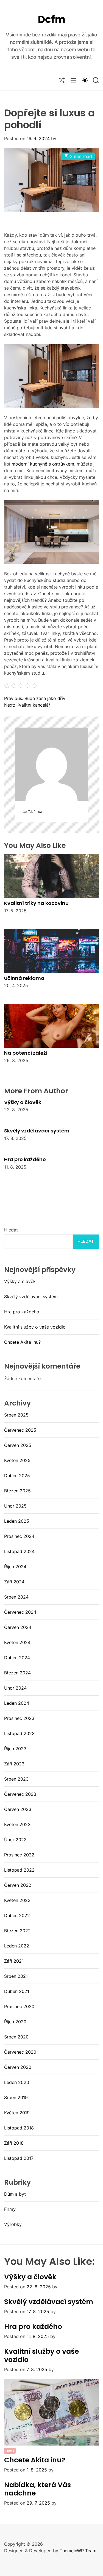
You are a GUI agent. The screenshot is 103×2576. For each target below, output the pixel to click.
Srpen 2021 (16, 1976)
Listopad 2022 (19, 1870)
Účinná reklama (24, 978)
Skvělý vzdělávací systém (37, 1131)
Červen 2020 (18, 2067)
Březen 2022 (17, 1931)
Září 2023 (14, 1764)
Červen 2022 (18, 1885)
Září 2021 (14, 1961)
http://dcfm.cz (31, 812)
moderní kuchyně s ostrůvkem (43, 464)
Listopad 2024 (19, 1551)
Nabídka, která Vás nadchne (37, 2489)
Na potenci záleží (26, 1053)
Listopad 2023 (19, 1733)
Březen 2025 (17, 1491)
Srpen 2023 (16, 1779)
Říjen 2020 (15, 2022)
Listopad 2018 (19, 2128)
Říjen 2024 (15, 1567)
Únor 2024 (15, 1688)
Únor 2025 (15, 1506)
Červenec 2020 (20, 2052)
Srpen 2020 (16, 2037)
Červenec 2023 (20, 1794)
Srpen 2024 (16, 1597)
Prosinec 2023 (19, 1718)
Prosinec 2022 (19, 1855)
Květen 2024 (17, 1642)
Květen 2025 (17, 1460)
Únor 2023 (15, 1840)
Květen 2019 (17, 2113)
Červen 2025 (18, 1445)
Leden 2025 (17, 1521)
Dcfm (52, 19)
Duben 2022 (17, 1915)
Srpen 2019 (16, 2097)
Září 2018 (14, 2143)
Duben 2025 (17, 1476)
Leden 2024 (17, 1703)
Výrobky (13, 2224)
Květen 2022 (17, 1900)
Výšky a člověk (23, 1102)
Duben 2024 (17, 1658)
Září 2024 (14, 1582)
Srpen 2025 (16, 1415)
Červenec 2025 (20, 1430)
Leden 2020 (17, 2082)
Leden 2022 (17, 1946)
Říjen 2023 (15, 1749)
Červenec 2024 (20, 1612)
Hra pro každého (25, 1159)
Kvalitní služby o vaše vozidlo (35, 1327)
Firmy (10, 2209)
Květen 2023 (17, 1824)
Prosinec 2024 (19, 1536)
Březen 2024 (17, 1673)
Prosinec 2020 (19, 2006)
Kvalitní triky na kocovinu (36, 903)
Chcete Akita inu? (22, 1342)
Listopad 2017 (19, 2158)
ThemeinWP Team (78, 2551)
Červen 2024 (18, 1627)
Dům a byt (15, 2194)
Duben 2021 (17, 1991)
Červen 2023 (18, 1809)
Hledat (11, 1230)
